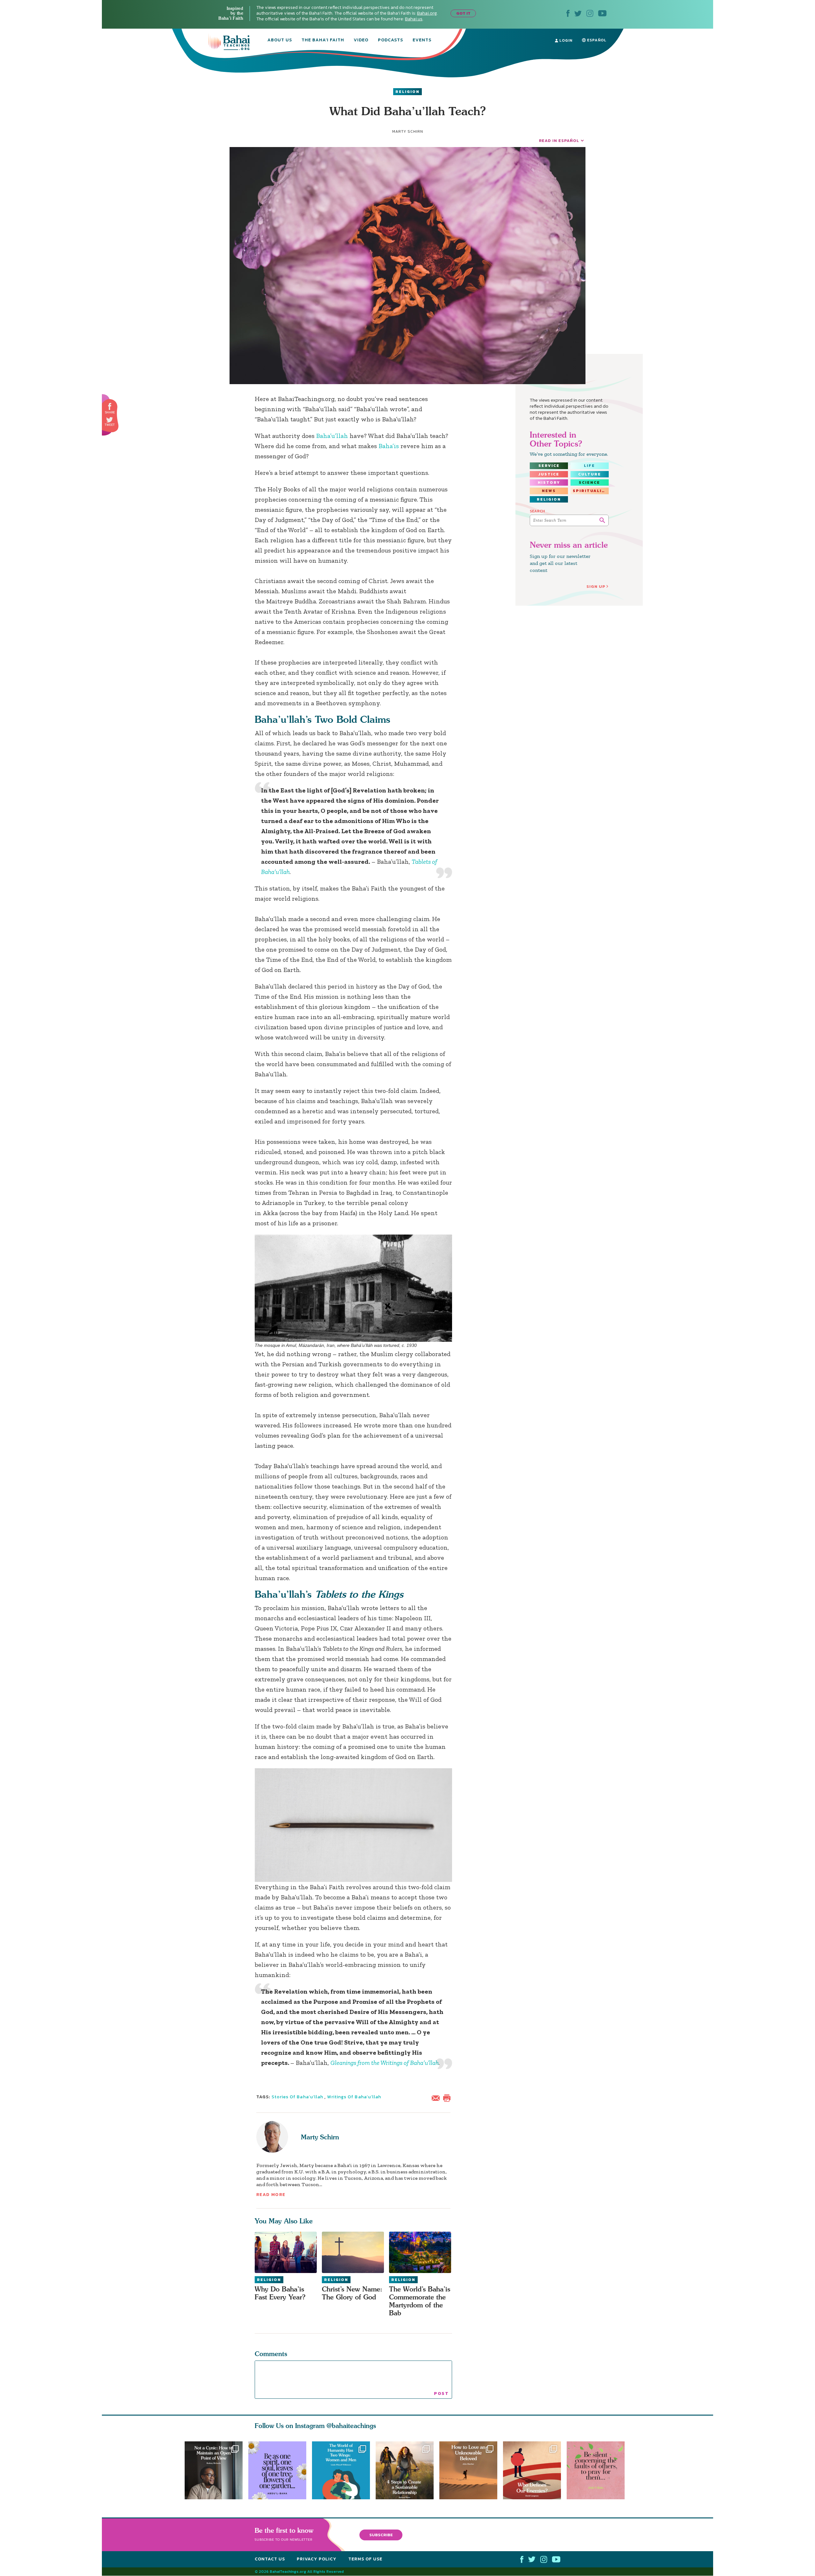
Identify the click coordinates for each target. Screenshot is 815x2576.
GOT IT (463, 13)
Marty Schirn (320, 2137)
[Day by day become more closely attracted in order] (277, 2470)
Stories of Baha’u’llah (298, 2097)
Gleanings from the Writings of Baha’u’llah (385, 2063)
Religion (407, 92)
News (549, 491)
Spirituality (591, 491)
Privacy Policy (317, 2559)
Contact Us (270, 2559)
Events (422, 40)
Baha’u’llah (332, 436)
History (549, 482)
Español (596, 40)
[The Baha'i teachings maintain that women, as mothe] (341, 2470)
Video (361, 40)
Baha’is (389, 446)
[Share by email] (437, 2098)
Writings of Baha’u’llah (354, 2097)
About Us (280, 40)
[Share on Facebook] (110, 407)
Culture (590, 474)
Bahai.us (414, 19)
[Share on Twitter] (110, 420)
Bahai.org (427, 13)
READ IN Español (559, 141)
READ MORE (271, 2195)
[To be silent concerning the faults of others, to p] (599, 2470)
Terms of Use (365, 2559)
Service (549, 466)
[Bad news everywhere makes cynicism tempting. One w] (214, 2470)
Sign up (596, 586)
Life (589, 466)
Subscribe (381, 2535)
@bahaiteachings (351, 2426)
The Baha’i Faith (323, 40)
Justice (549, 474)
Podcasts (390, 40)
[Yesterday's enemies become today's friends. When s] (535, 2470)
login (565, 40)
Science (589, 482)
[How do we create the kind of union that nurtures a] (407, 2470)
